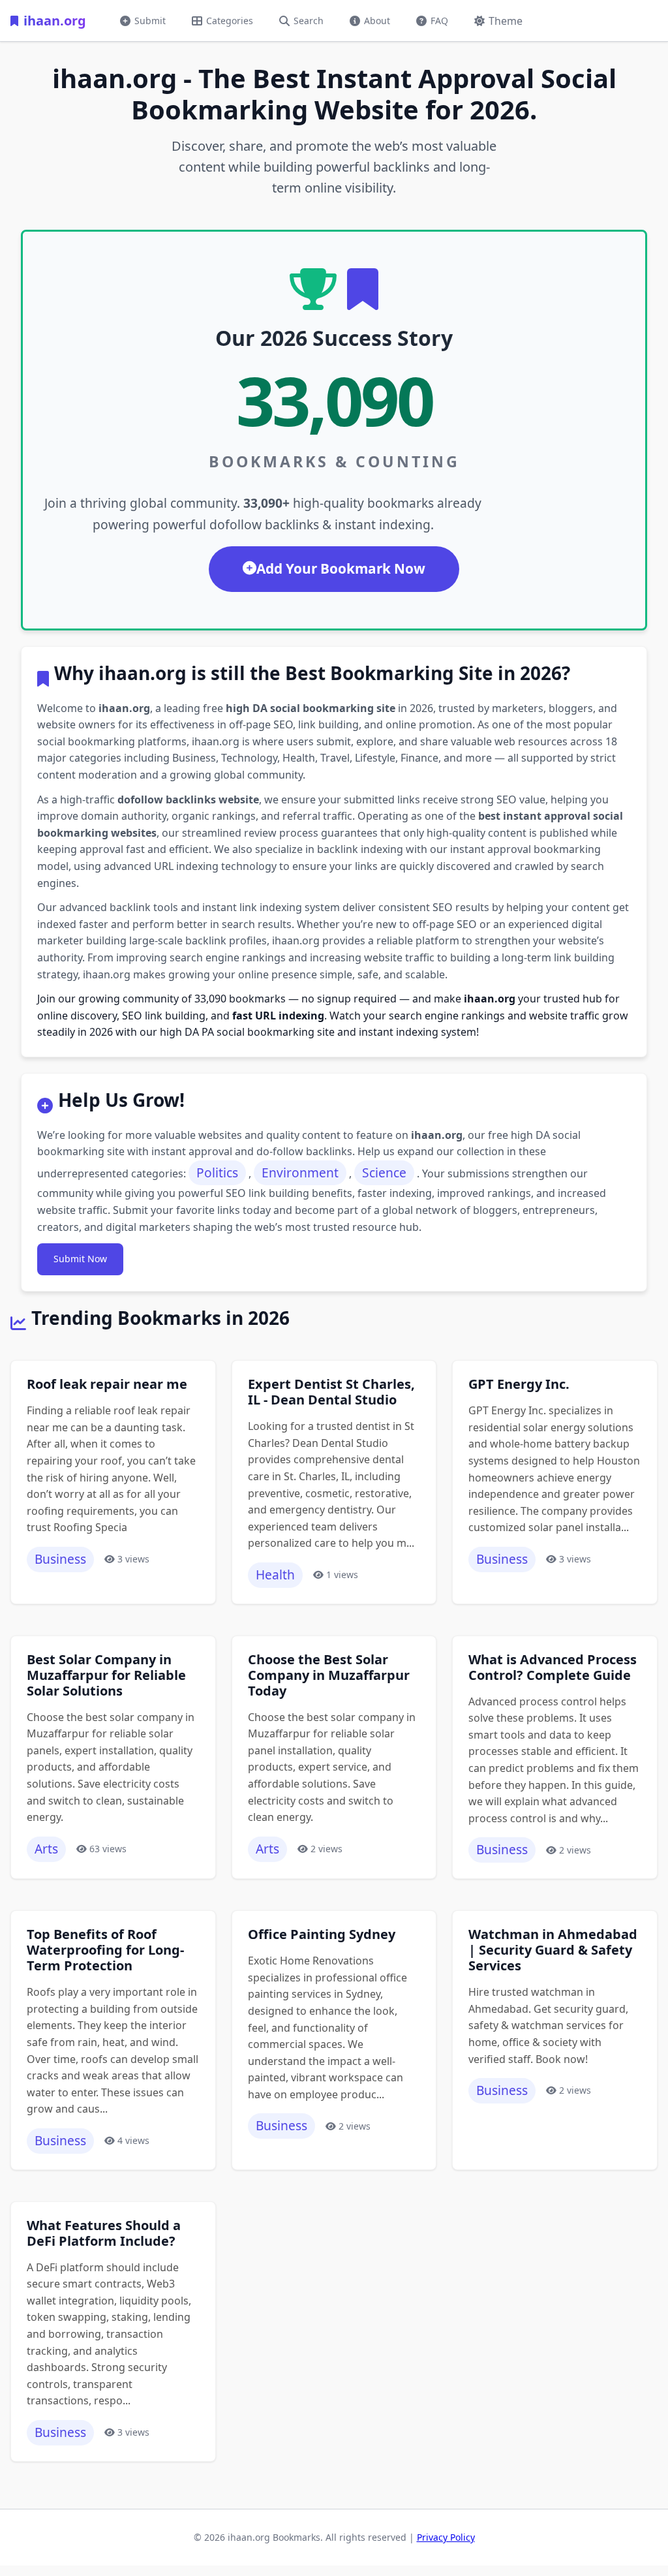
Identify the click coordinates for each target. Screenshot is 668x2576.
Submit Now (80, 1259)
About (377, 21)
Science (384, 1172)
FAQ (439, 21)
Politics (217, 1172)
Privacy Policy (446, 2537)
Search (309, 21)
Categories (230, 21)
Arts (46, 1849)
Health (275, 1575)
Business (60, 1559)
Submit (150, 21)
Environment (300, 1172)
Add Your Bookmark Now (341, 568)
